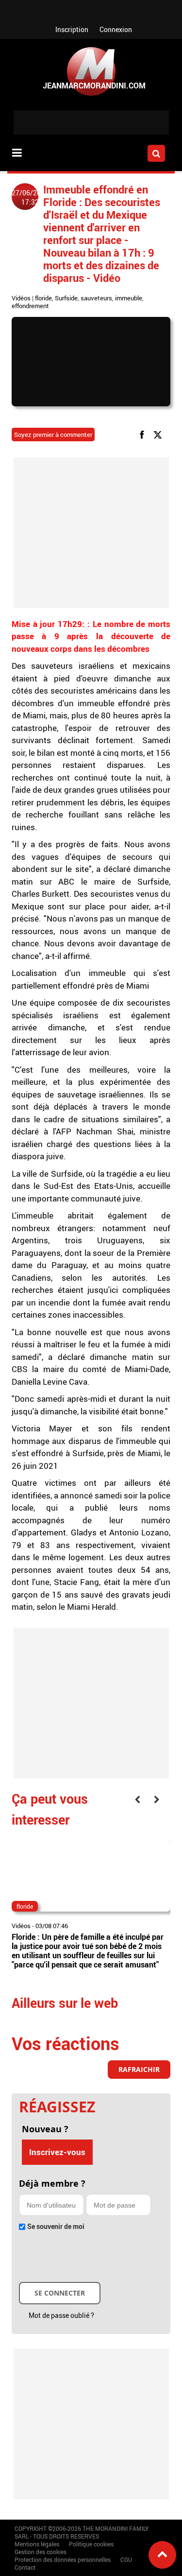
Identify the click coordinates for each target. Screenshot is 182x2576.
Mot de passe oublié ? (61, 2315)
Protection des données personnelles (63, 2559)
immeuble (129, 298)
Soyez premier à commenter (53, 435)
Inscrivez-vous (57, 2152)
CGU (126, 2559)
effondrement (30, 306)
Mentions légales (37, 2544)
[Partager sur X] (159, 434)
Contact (25, 2567)
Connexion (116, 29)
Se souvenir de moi (56, 2226)
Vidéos (21, 298)
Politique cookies (91, 2544)
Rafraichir (139, 2069)
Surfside (66, 298)
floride (43, 298)
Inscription (72, 29)
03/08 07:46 (52, 1926)
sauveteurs (96, 298)
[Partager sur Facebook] (144, 434)
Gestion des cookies (41, 2552)
